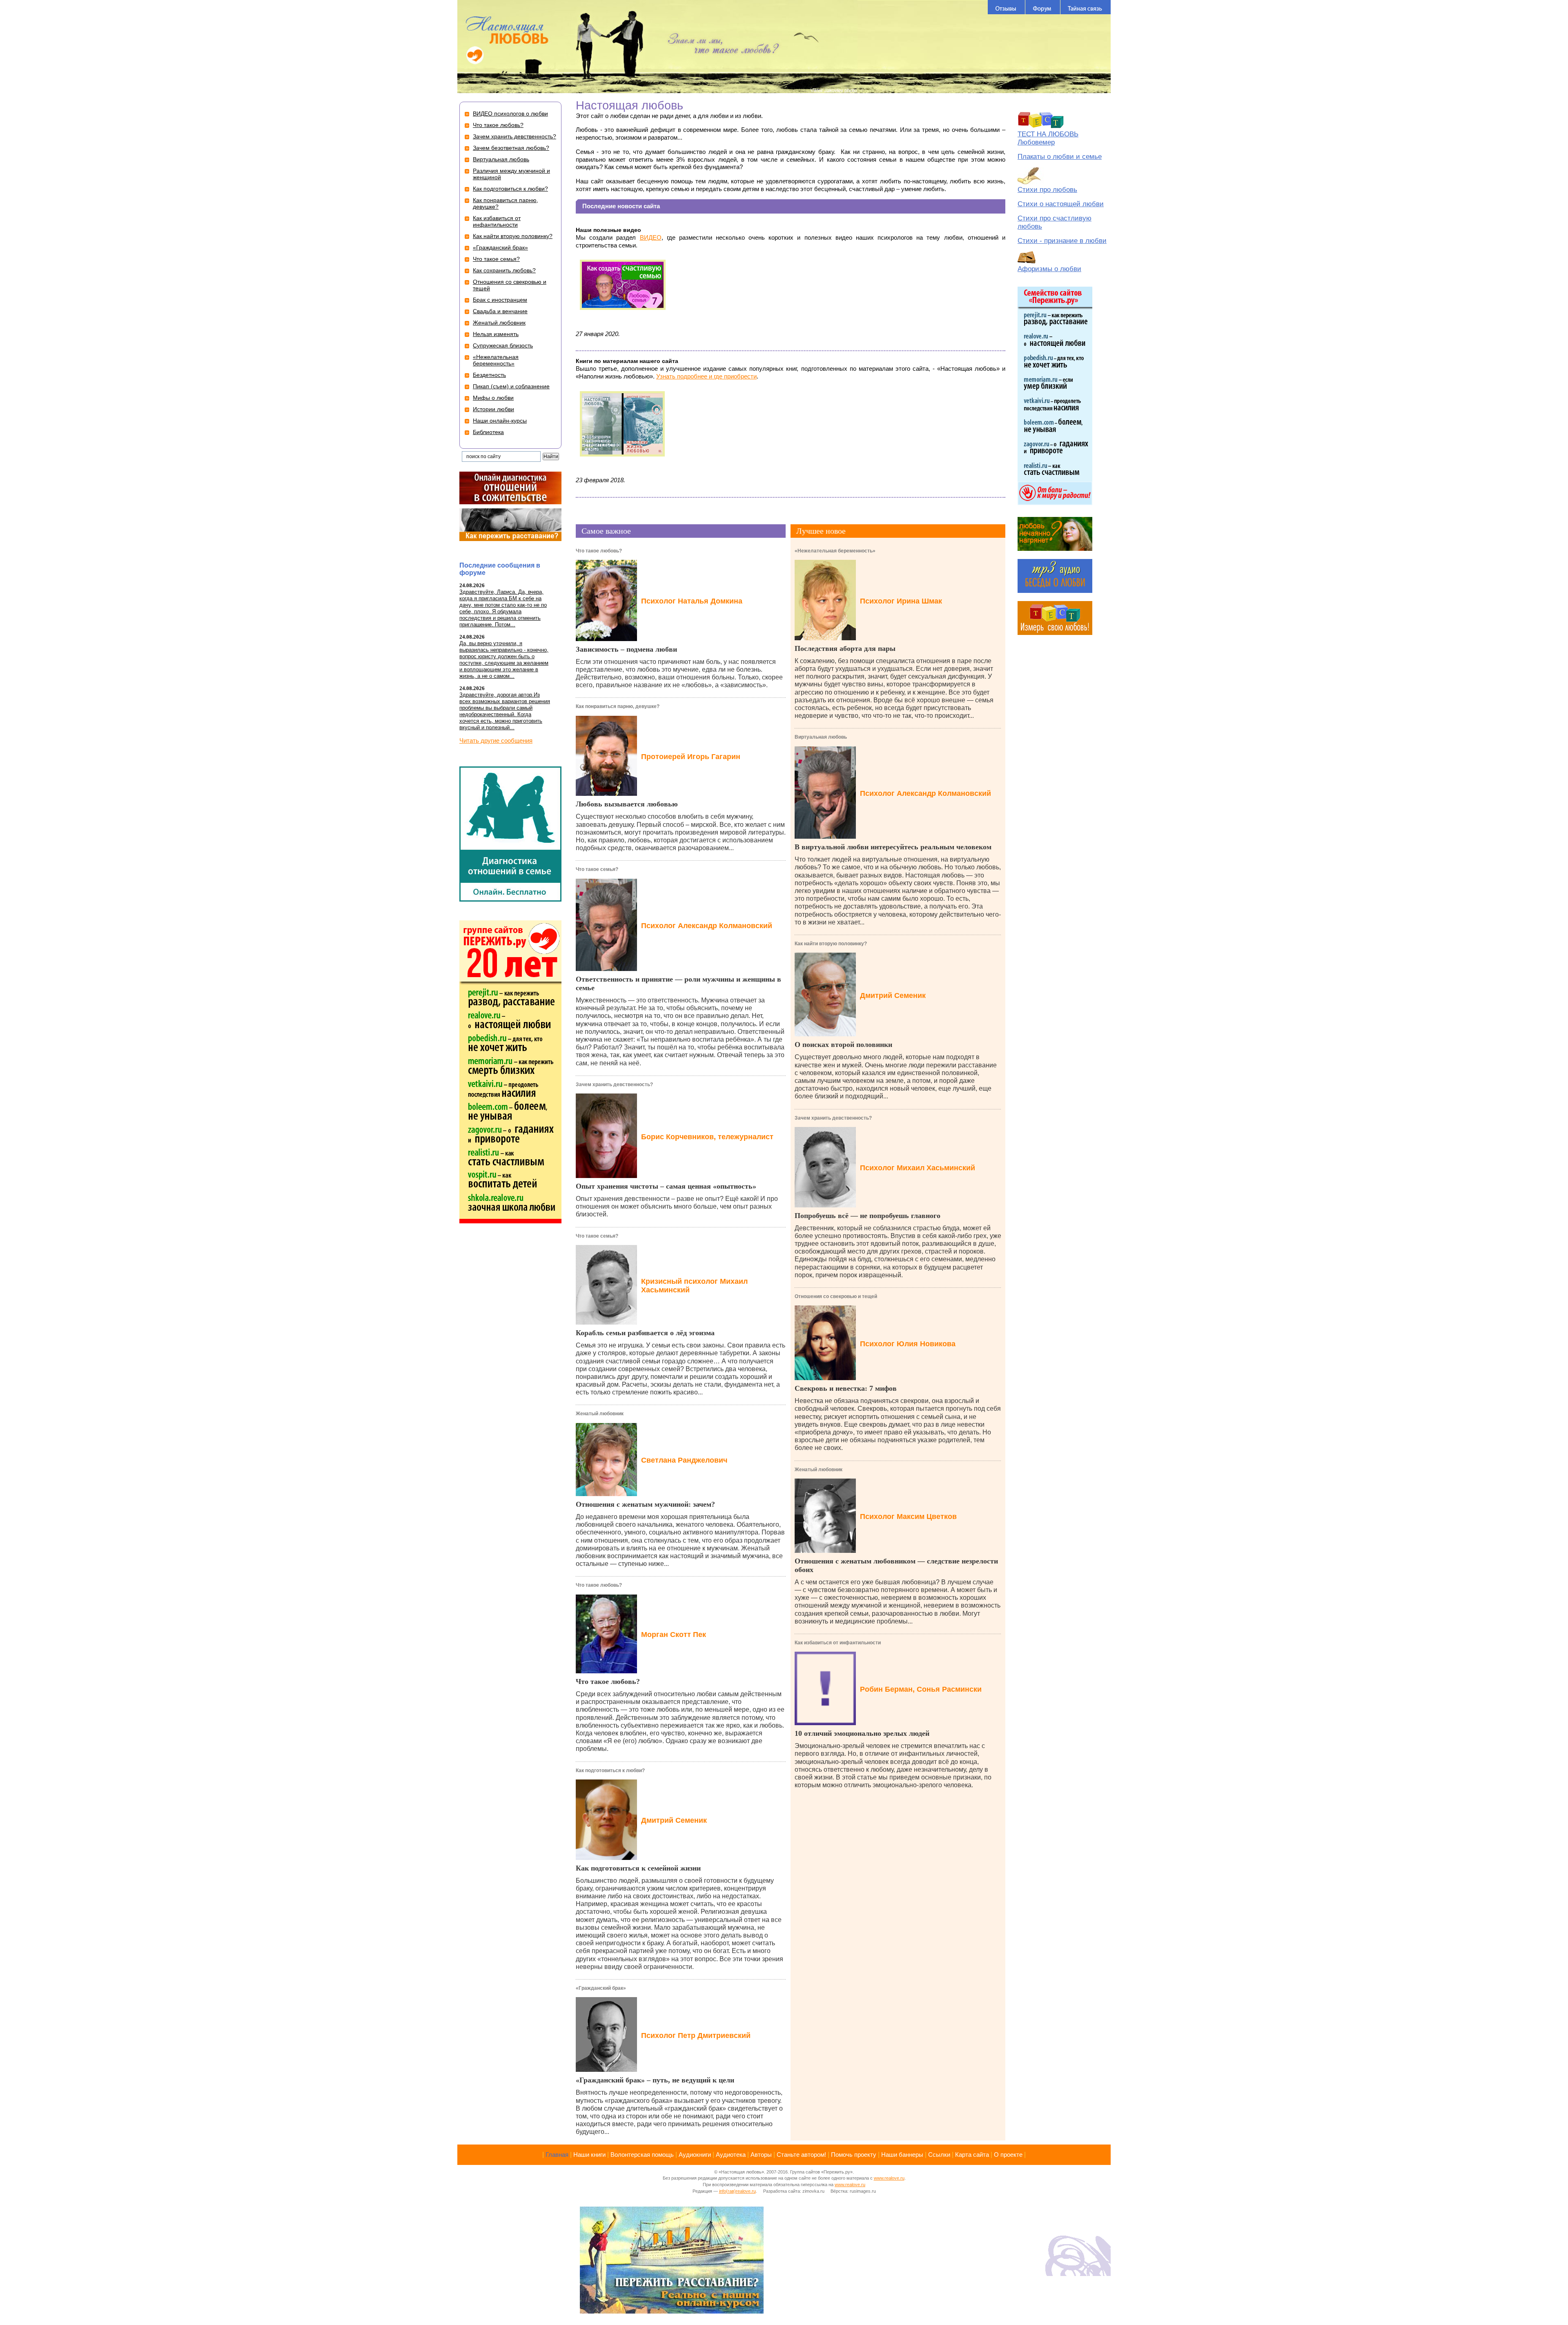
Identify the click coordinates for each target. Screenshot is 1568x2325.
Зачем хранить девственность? (614, 1085)
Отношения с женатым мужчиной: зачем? (645, 1504)
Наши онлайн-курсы (500, 421)
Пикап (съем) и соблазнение (511, 386)
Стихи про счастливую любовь (1055, 222)
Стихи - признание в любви (1062, 241)
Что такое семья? (597, 869)
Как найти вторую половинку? (831, 944)
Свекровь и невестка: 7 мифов (846, 1388)
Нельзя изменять (496, 334)
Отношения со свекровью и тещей (836, 1296)
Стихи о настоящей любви (1061, 204)
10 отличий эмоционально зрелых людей (862, 1733)
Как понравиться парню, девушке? (618, 706)
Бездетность (489, 375)
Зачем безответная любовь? (511, 148)
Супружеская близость (503, 345)
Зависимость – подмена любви (626, 649)
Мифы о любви (493, 398)
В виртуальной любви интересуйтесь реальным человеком (893, 847)
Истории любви (493, 409)
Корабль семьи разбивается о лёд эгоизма (645, 1333)
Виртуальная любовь (821, 737)
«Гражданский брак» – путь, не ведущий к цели (655, 2080)
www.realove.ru (889, 2178)
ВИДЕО (651, 237)
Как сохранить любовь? (504, 270)
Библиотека (488, 432)
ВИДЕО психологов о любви (510, 114)
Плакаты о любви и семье (1060, 157)
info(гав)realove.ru (737, 2191)
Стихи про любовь (1047, 190)
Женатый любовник (600, 1414)
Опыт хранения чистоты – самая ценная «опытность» (666, 1186)
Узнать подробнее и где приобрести (706, 376)
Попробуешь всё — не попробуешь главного (868, 1216)
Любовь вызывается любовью (627, 804)
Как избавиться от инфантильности (838, 1643)
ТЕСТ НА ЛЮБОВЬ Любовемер (1048, 138)
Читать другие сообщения (496, 740)
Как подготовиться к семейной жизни (638, 1868)
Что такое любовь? (599, 551)
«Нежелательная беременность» (835, 551)
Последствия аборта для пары (845, 648)
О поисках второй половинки (843, 1044)
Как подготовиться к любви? (610, 1770)
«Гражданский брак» (601, 1988)
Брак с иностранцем (500, 300)
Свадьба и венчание (500, 311)
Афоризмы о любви (1049, 269)
